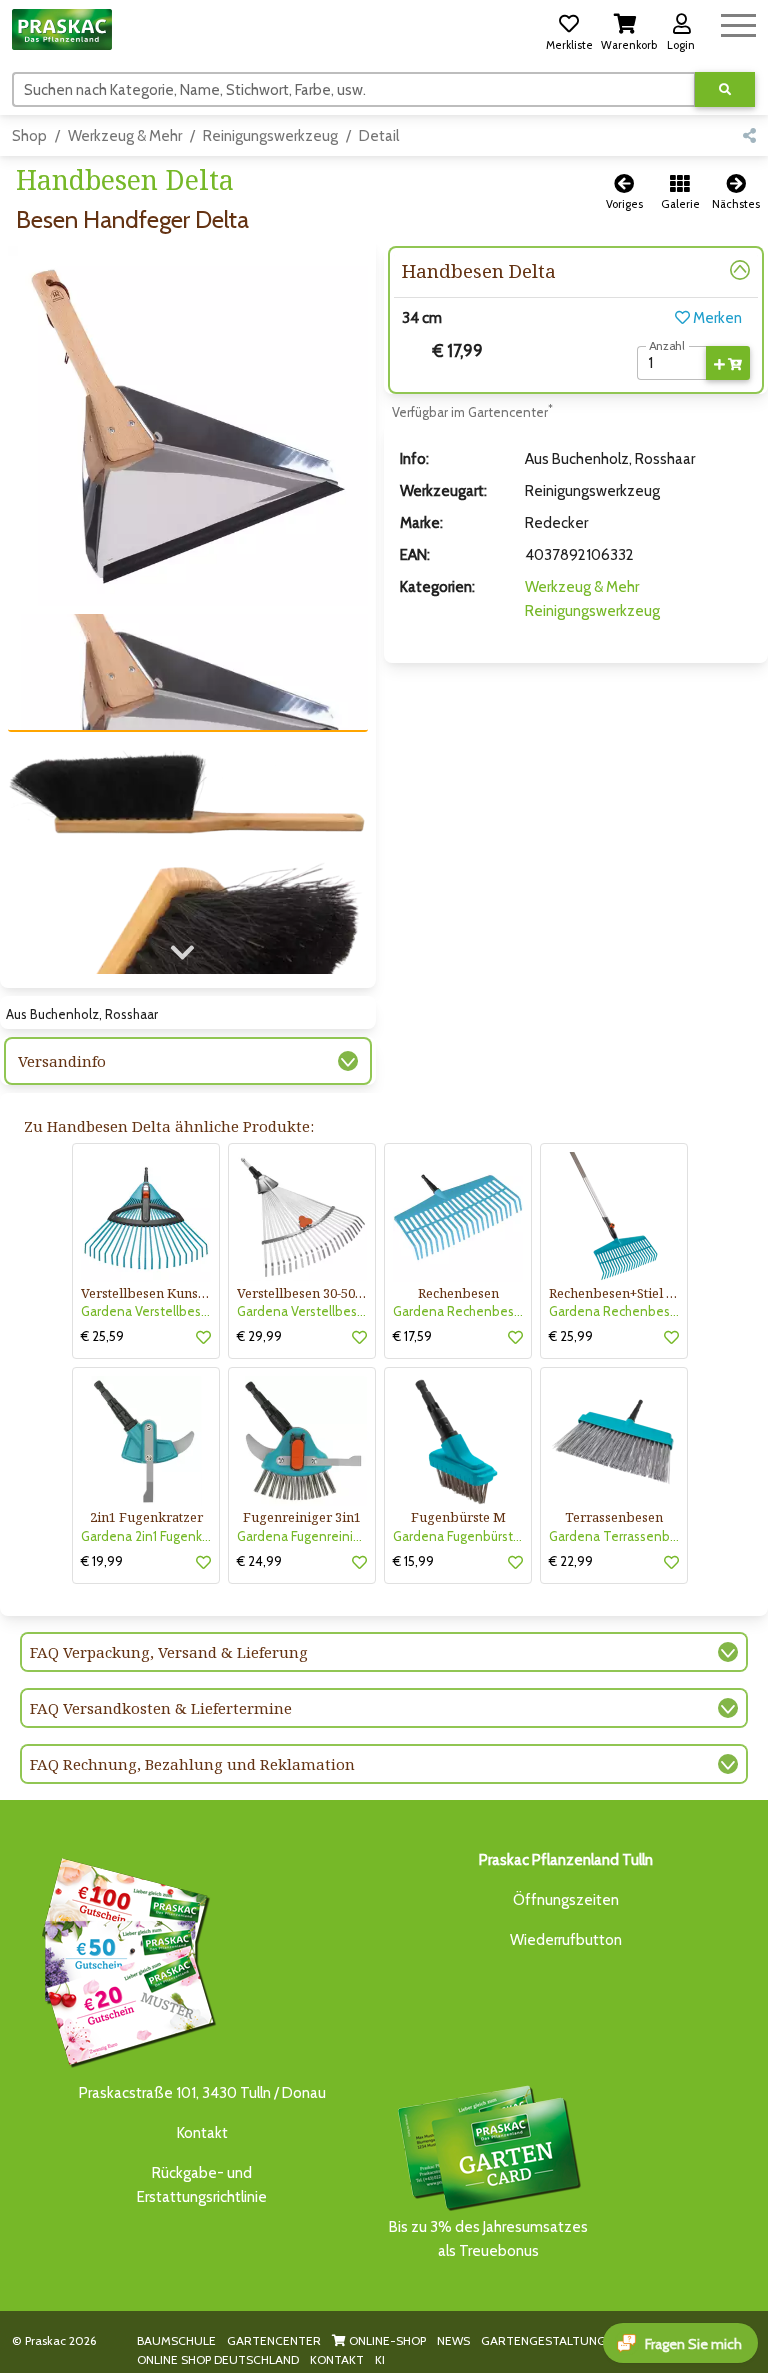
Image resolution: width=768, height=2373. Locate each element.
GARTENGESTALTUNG (543, 2340)
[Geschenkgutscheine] (124, 1959)
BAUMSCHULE (176, 2340)
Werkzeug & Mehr (125, 136)
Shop (29, 136)
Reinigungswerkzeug (270, 136)
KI (380, 2359)
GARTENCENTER (274, 2340)
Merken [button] (716, 318)
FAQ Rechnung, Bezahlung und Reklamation (192, 1764)
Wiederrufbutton (566, 1940)
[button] (569, 29)
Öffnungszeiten (566, 1900)
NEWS (453, 2340)
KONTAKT (337, 2359)
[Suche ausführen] (725, 89)
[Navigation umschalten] (738, 22)
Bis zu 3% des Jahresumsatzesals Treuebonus (488, 2239)
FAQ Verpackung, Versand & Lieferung (169, 1652)
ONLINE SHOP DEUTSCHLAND (218, 2359)
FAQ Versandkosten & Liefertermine (161, 1708)
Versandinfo (62, 1061)
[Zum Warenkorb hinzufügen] (728, 363)
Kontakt (202, 2133)
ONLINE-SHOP (386, 2340)
